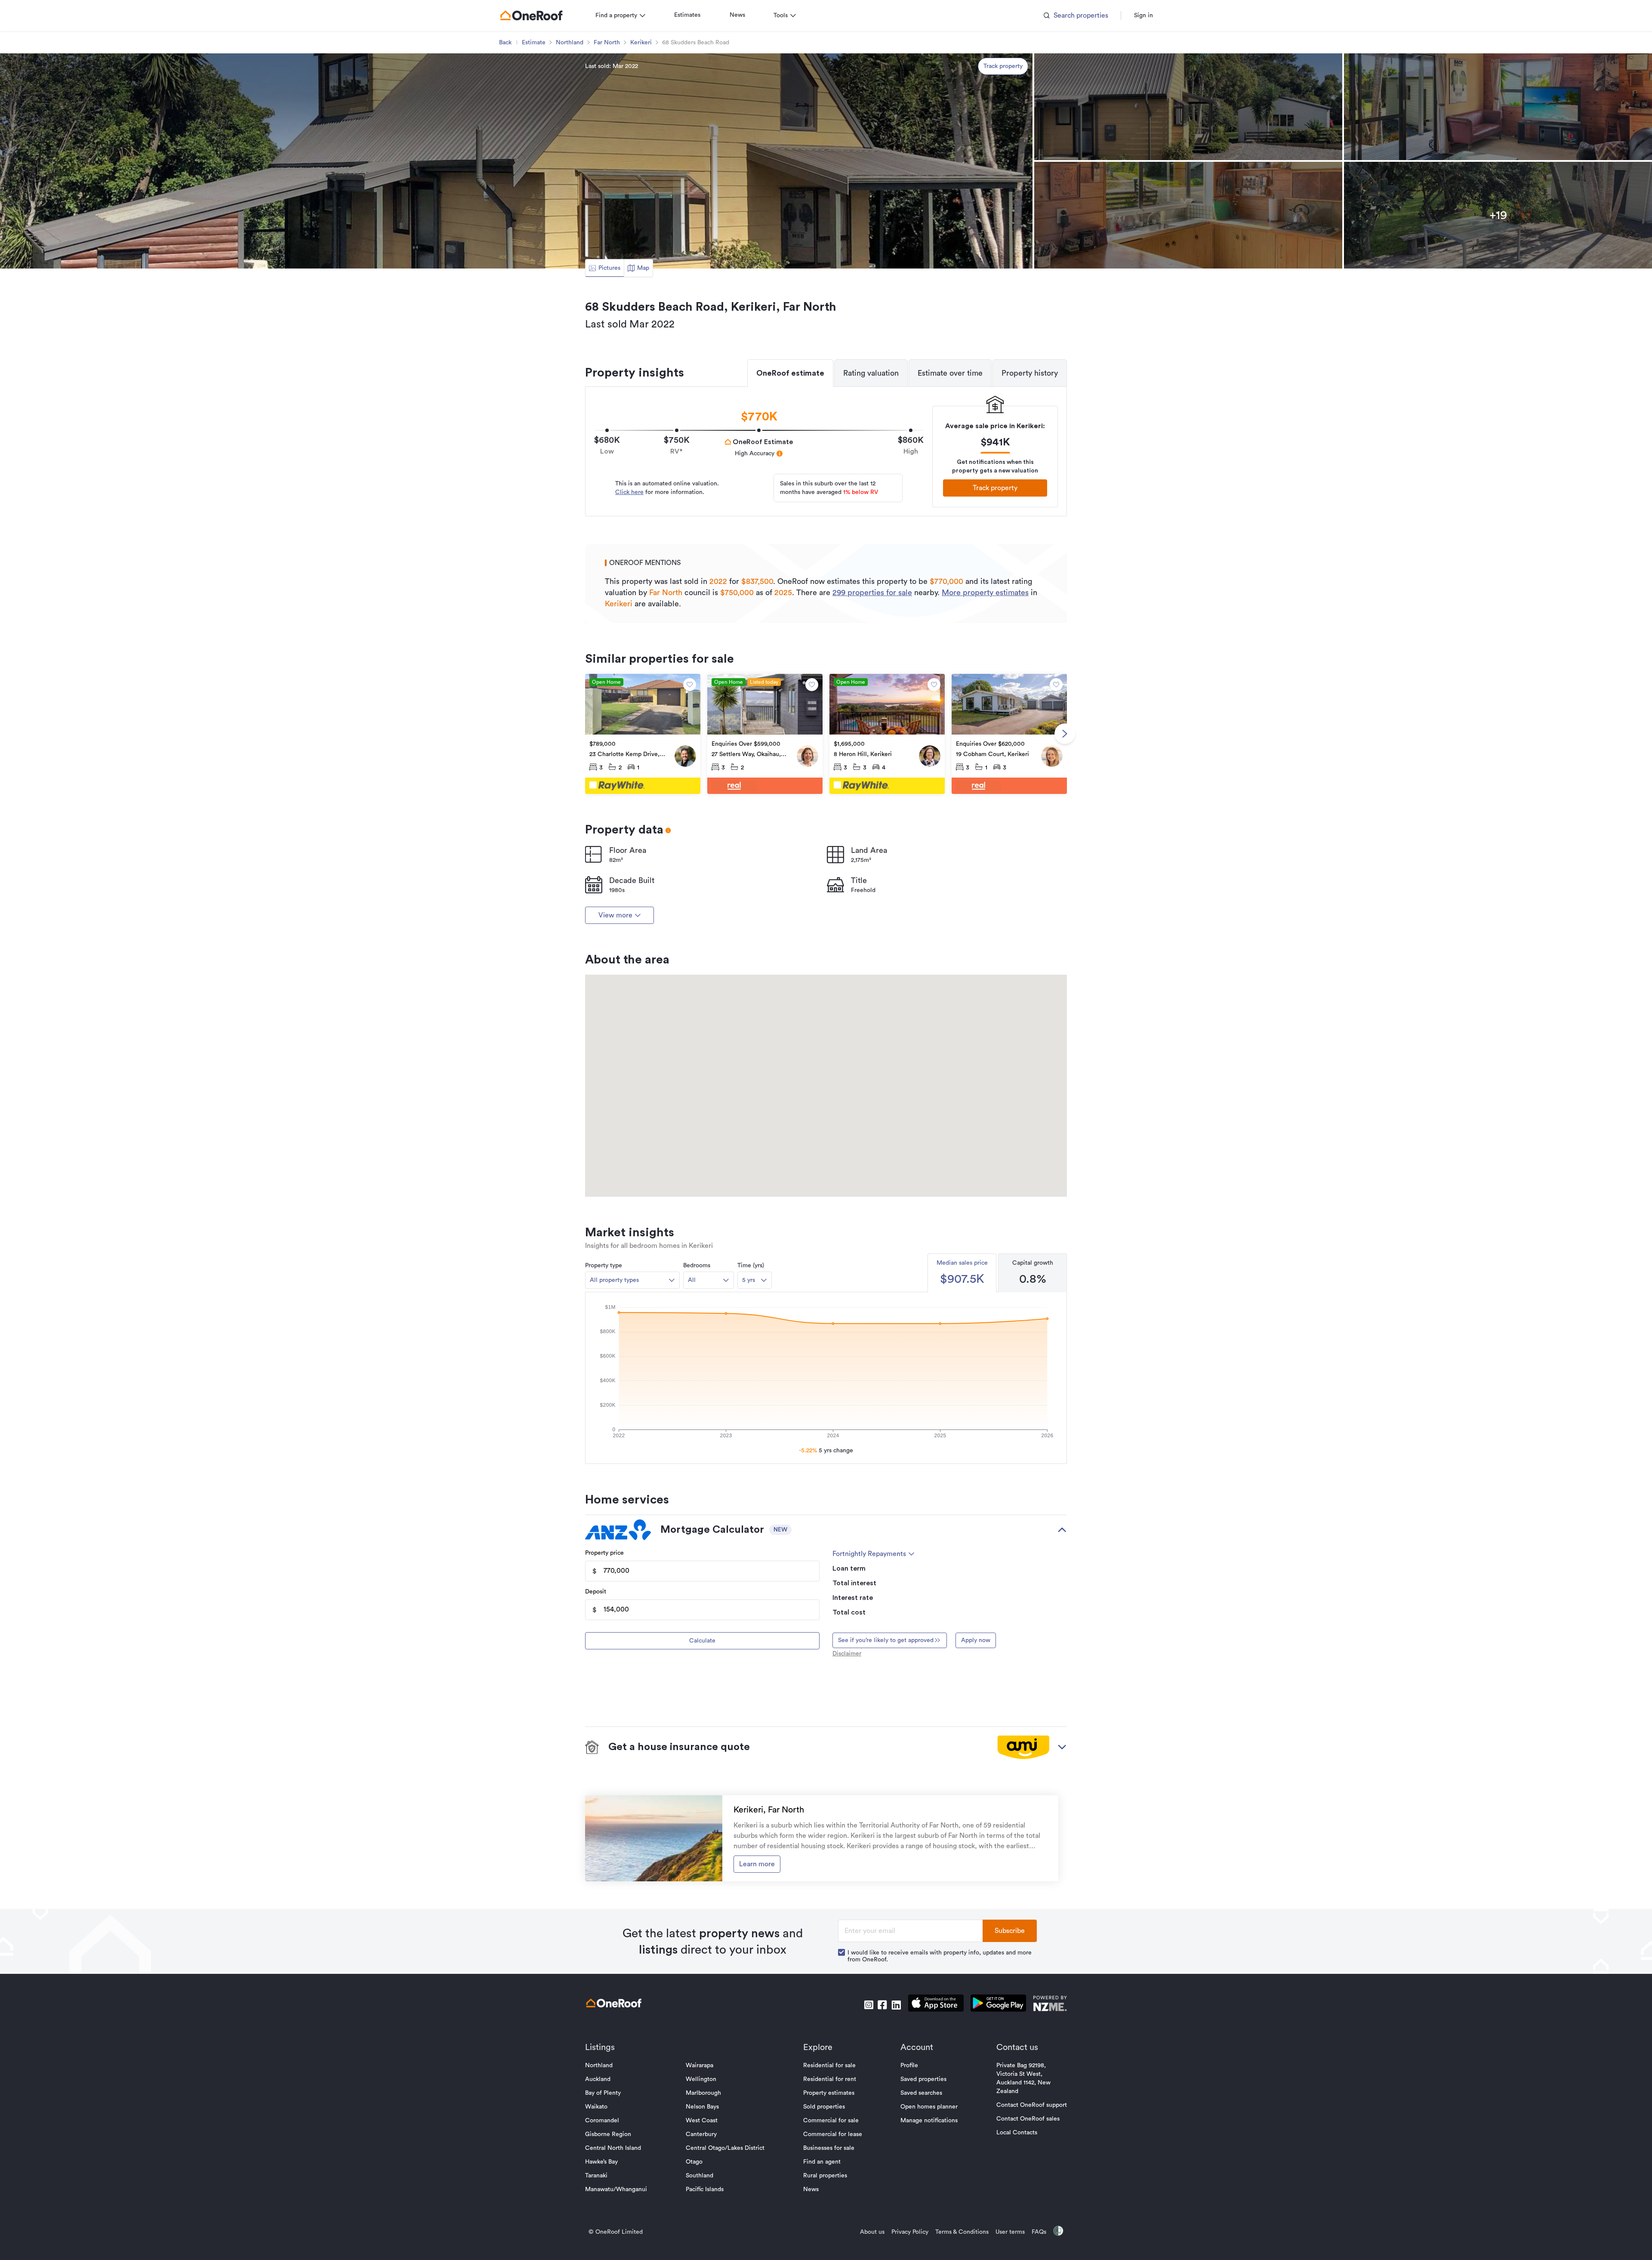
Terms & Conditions (962, 2232)
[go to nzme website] (1050, 2005)
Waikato (596, 2107)
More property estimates (985, 593)
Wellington (701, 2079)
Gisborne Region (608, 2134)
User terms (1010, 2232)
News (737, 15)
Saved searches (921, 2093)
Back (505, 43)
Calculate (702, 1641)
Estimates (687, 15)
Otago (694, 2162)
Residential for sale (829, 2065)
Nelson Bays (702, 2107)
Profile (909, 2065)
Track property (1003, 66)
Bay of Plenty (603, 2093)
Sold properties (824, 2107)
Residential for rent (830, 2079)
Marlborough (703, 2093)
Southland (700, 2176)
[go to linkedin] (896, 2005)
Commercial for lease (833, 2134)
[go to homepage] (531, 15)
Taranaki (596, 2176)
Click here (629, 492)
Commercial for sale (831, 2121)
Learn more (757, 1864)
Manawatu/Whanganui (616, 2189)
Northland (570, 43)
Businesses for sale (829, 2148)
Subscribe (1010, 1931)
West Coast (702, 2121)
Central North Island (613, 2148)
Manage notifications (929, 2121)
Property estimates (829, 2093)
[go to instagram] (869, 2005)
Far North (607, 43)
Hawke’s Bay (601, 2162)
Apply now (976, 1640)
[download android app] (998, 2005)
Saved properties (923, 2079)
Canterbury (701, 2134)
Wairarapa (700, 2065)
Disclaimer (847, 1654)
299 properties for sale (872, 593)
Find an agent (822, 2162)
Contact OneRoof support (1032, 2105)
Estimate (534, 43)
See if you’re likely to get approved (886, 1640)
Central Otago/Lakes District (725, 2148)
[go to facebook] (882, 2005)
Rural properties (825, 2176)
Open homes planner (929, 2107)
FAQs (1039, 2232)
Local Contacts (1017, 2133)
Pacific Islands (705, 2189)
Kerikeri (641, 43)
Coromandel (602, 2121)
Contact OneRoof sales (1028, 2119)
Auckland (598, 2079)
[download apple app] (936, 2005)
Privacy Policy (910, 2232)
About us (872, 2232)
